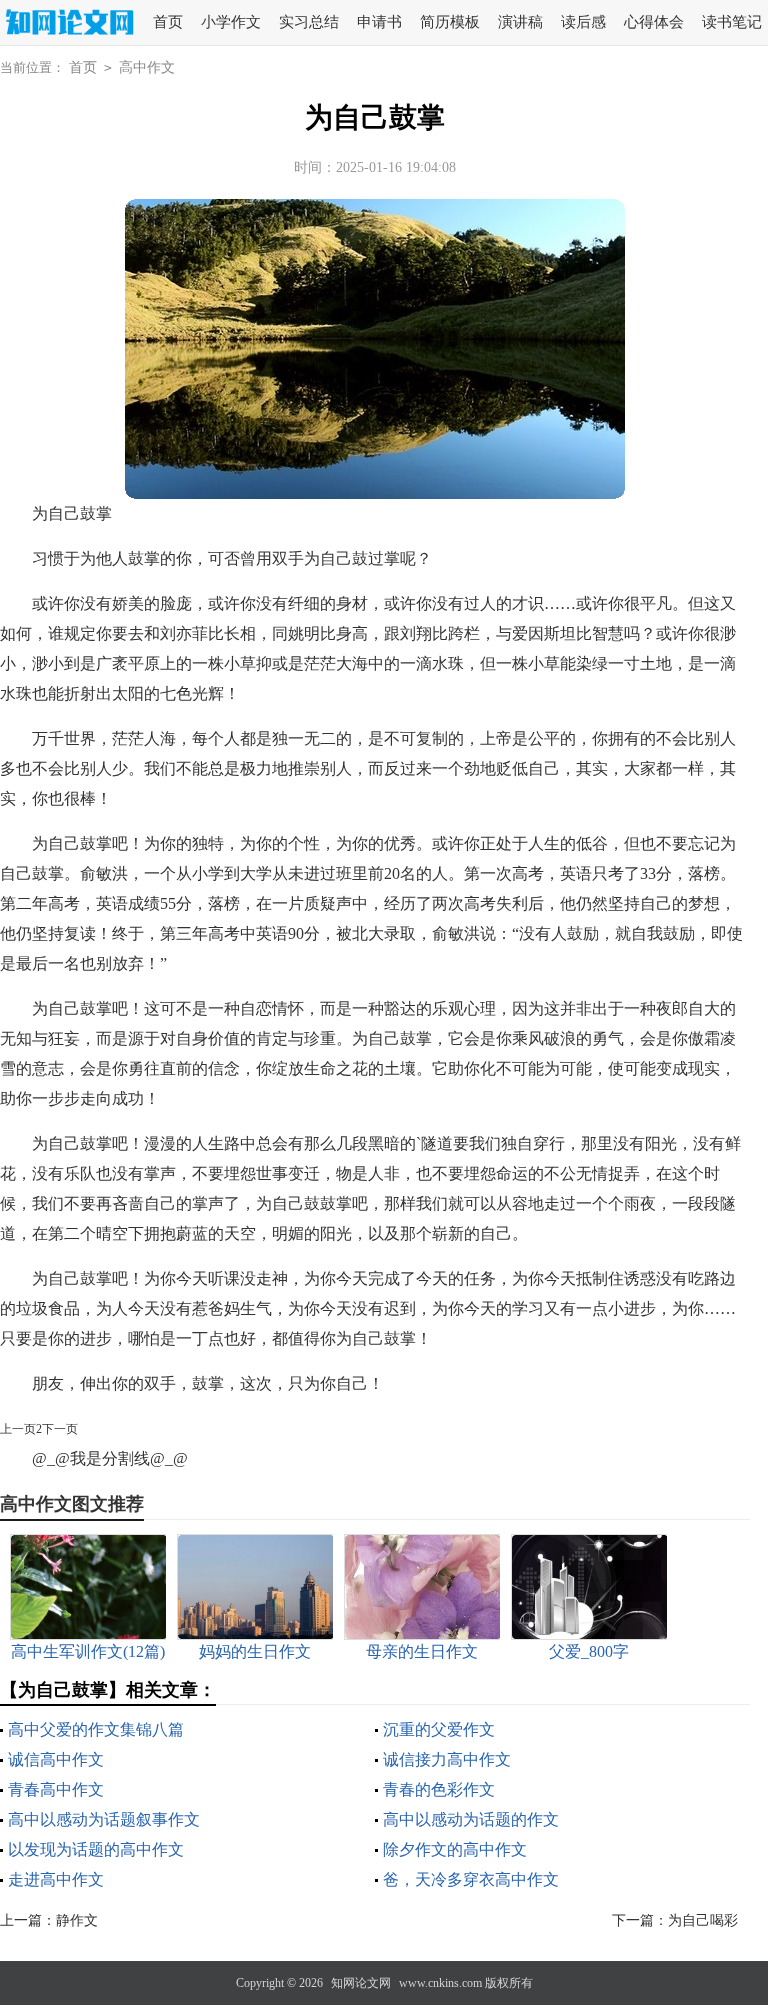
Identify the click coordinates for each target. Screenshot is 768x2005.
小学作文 (231, 22)
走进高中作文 (56, 1879)
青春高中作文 (56, 1789)
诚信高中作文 (56, 1759)
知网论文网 (361, 1983)
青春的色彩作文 (439, 1789)
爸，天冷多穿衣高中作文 (471, 1879)
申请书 (379, 22)
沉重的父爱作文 (439, 1729)
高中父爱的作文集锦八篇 (96, 1729)
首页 (168, 22)
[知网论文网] (67, 23)
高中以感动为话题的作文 (471, 1819)
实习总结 (309, 22)
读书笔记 (732, 22)
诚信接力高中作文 (447, 1759)
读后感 (583, 22)
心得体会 (654, 22)
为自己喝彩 (703, 1920)
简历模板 (450, 22)
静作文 (77, 1920)
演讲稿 (520, 22)
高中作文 (147, 67)
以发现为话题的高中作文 (96, 1849)
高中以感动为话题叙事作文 (104, 1819)
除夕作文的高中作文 (455, 1849)
